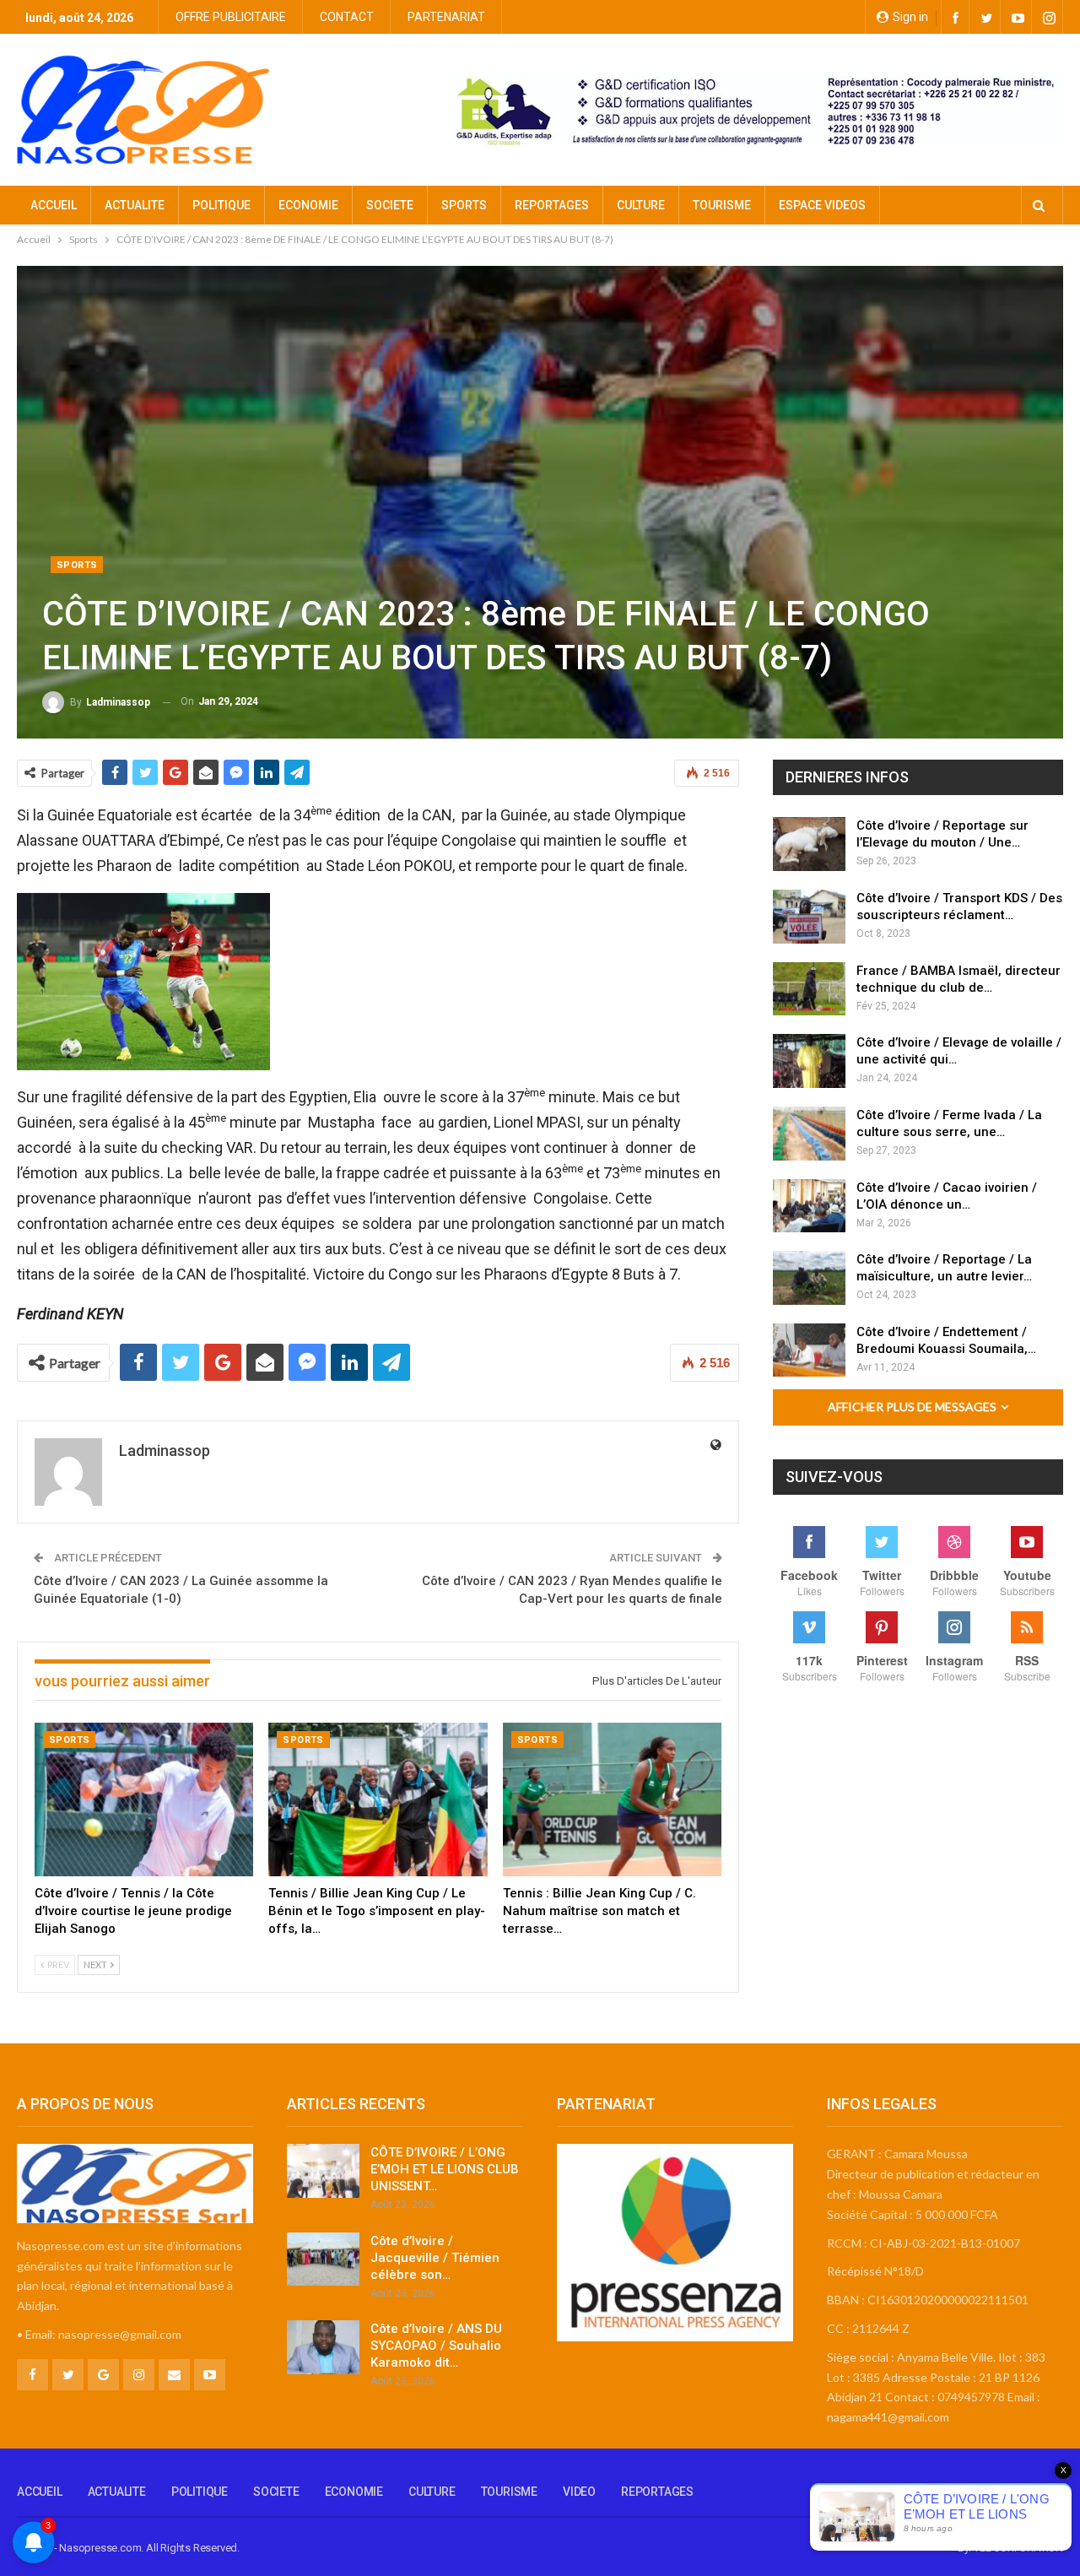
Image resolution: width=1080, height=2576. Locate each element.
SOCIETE (390, 205)
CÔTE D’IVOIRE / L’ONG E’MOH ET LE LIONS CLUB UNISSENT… (445, 2169)
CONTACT (347, 17)
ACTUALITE (135, 205)
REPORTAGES (552, 205)
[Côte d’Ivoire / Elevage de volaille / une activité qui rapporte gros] (809, 1061)
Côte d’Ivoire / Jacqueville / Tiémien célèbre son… (435, 2258)
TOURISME (722, 205)
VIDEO (579, 2492)
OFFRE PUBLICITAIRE (231, 17)
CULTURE (641, 205)
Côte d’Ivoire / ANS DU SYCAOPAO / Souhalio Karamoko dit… (436, 2346)
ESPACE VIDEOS (822, 205)
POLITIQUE (221, 205)
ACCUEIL (54, 205)
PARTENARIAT (446, 17)
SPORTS (464, 205)
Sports (77, 565)
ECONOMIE (308, 205)
